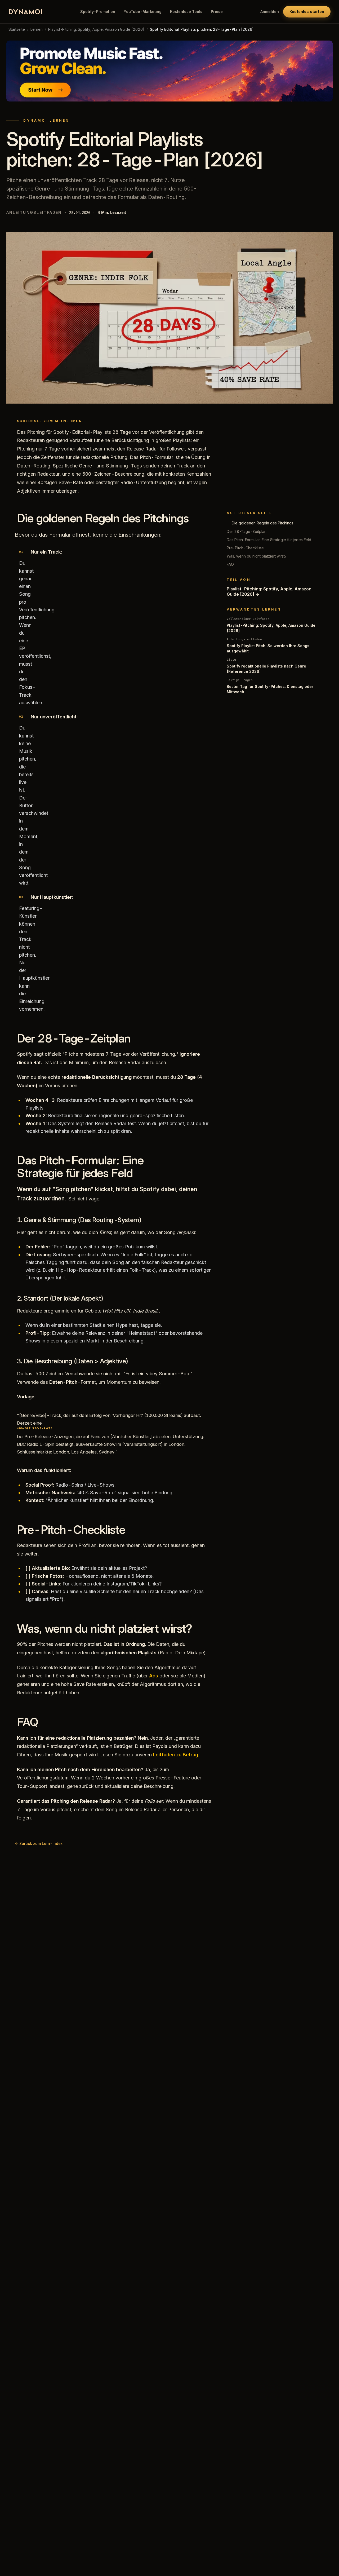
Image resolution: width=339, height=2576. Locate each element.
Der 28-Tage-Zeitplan (247, 531)
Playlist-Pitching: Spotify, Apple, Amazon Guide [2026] (96, 29)
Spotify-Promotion (98, 12)
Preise (217, 12)
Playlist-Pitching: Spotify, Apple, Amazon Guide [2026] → (269, 591)
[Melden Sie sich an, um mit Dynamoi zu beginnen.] (169, 71)
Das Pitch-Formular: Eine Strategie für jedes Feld (269, 540)
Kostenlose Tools (186, 12)
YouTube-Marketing (143, 12)
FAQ (230, 564)
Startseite (17, 29)
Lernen (37, 29)
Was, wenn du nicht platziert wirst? (257, 556)
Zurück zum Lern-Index (39, 1843)
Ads (154, 1676)
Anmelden (270, 12)
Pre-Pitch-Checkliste (245, 548)
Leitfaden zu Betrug (176, 1755)
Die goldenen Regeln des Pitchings (263, 523)
